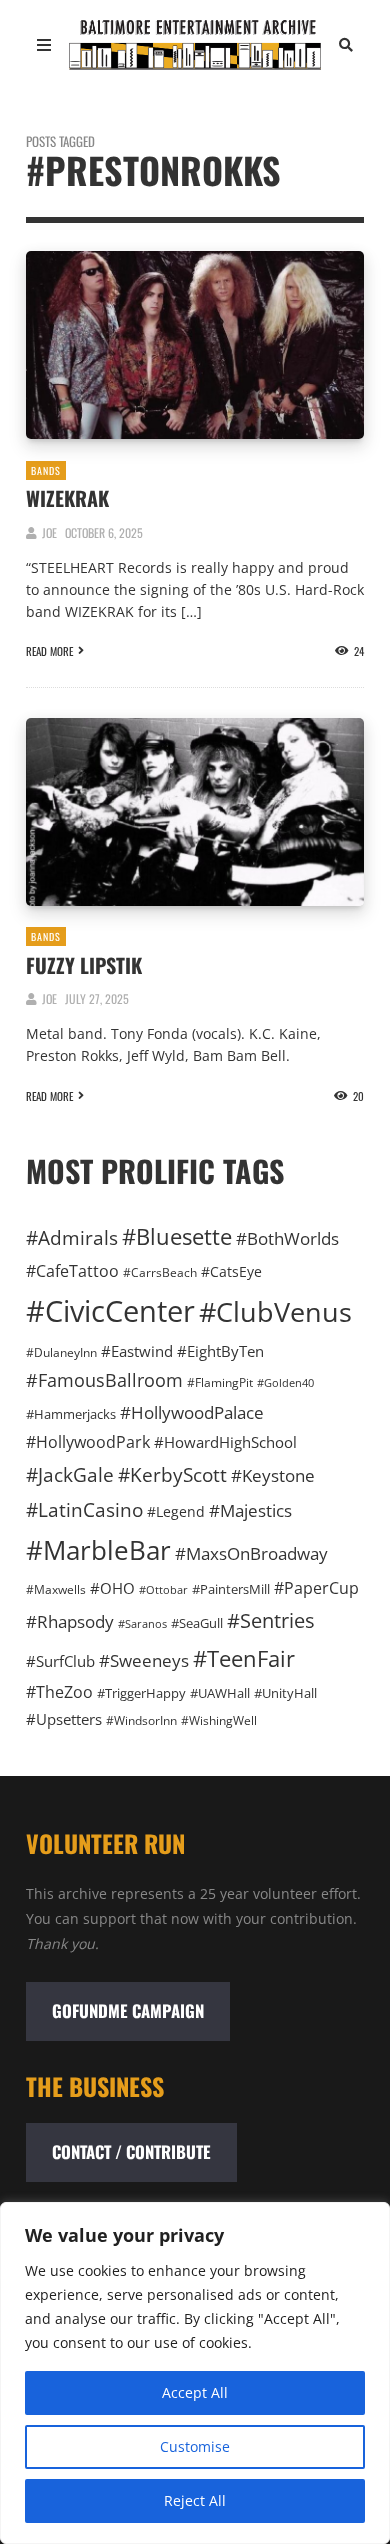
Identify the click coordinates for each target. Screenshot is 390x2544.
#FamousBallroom (104, 1380)
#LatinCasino (84, 1509)
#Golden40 (285, 1383)
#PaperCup (316, 1588)
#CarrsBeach (160, 1272)
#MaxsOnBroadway (251, 1553)
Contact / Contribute (131, 2151)
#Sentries (271, 1620)
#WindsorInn (141, 1720)
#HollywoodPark (88, 1442)
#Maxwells (56, 1589)
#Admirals (72, 1237)
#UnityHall (285, 1693)
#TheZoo (59, 1692)
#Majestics (250, 1510)
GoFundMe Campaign (128, 2010)
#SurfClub (60, 1661)
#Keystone (273, 1475)
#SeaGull (197, 1623)
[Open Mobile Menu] (44, 45)
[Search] (346, 45)
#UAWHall (220, 1693)
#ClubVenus (275, 1311)
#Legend (176, 1511)
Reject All (195, 2500)
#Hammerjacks (71, 1414)
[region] (195, 2373)
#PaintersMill (231, 1589)
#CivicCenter (110, 1311)
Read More (49, 651)
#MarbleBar (98, 1550)
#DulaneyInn (61, 1352)
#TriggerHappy (141, 1693)
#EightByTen (220, 1351)
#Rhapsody (70, 1621)
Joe (49, 532)
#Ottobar (163, 1589)
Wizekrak (67, 498)
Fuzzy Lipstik (84, 965)
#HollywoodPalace (192, 1412)
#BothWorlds (287, 1238)
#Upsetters (64, 1719)
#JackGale (70, 1474)
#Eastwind (137, 1351)
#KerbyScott (172, 1474)
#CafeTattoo (72, 1271)
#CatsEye (231, 1271)
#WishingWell (219, 1720)
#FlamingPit (220, 1382)
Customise (195, 2446)
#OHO (112, 1588)
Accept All (195, 2392)
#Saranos (142, 1623)
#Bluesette (177, 1236)
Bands (46, 470)
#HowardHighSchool (225, 1442)
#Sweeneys (144, 1660)
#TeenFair (244, 1658)
